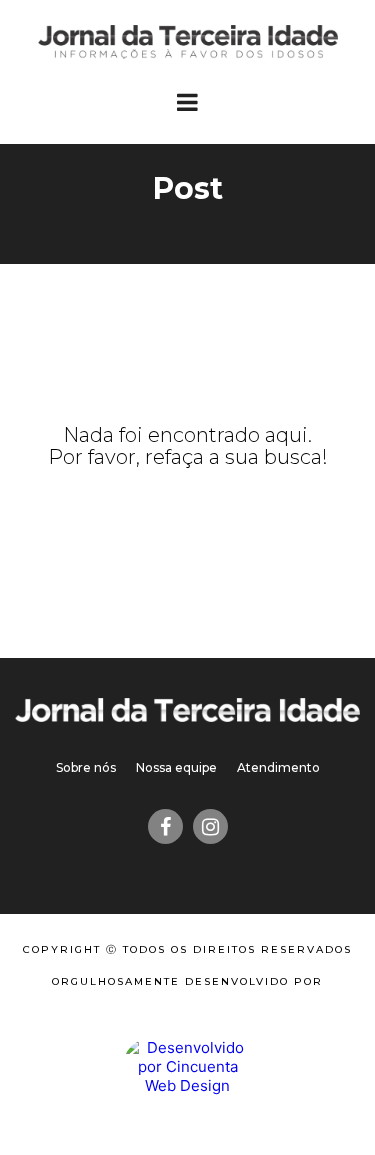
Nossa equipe (176, 767)
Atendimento (278, 767)
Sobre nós (86, 767)
